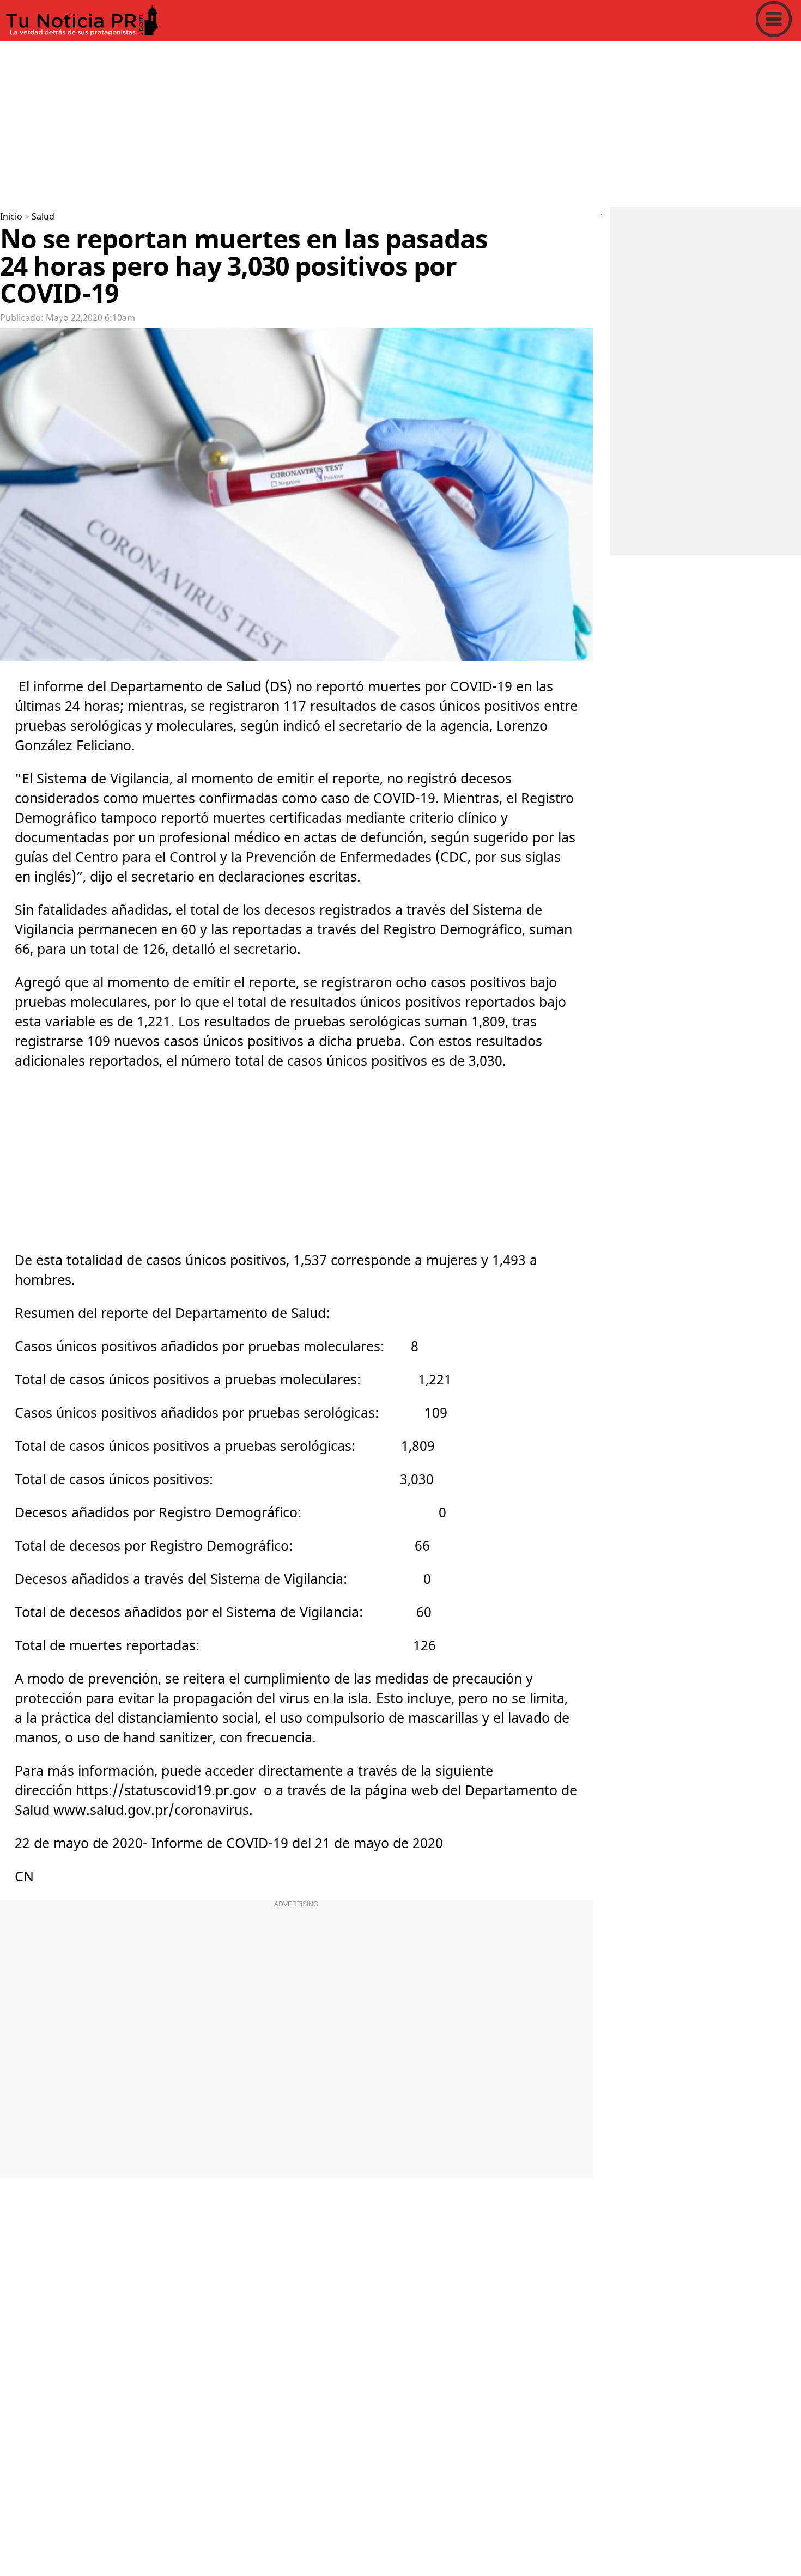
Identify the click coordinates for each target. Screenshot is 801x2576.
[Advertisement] (327, 122)
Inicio (11, 217)
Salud (43, 217)
